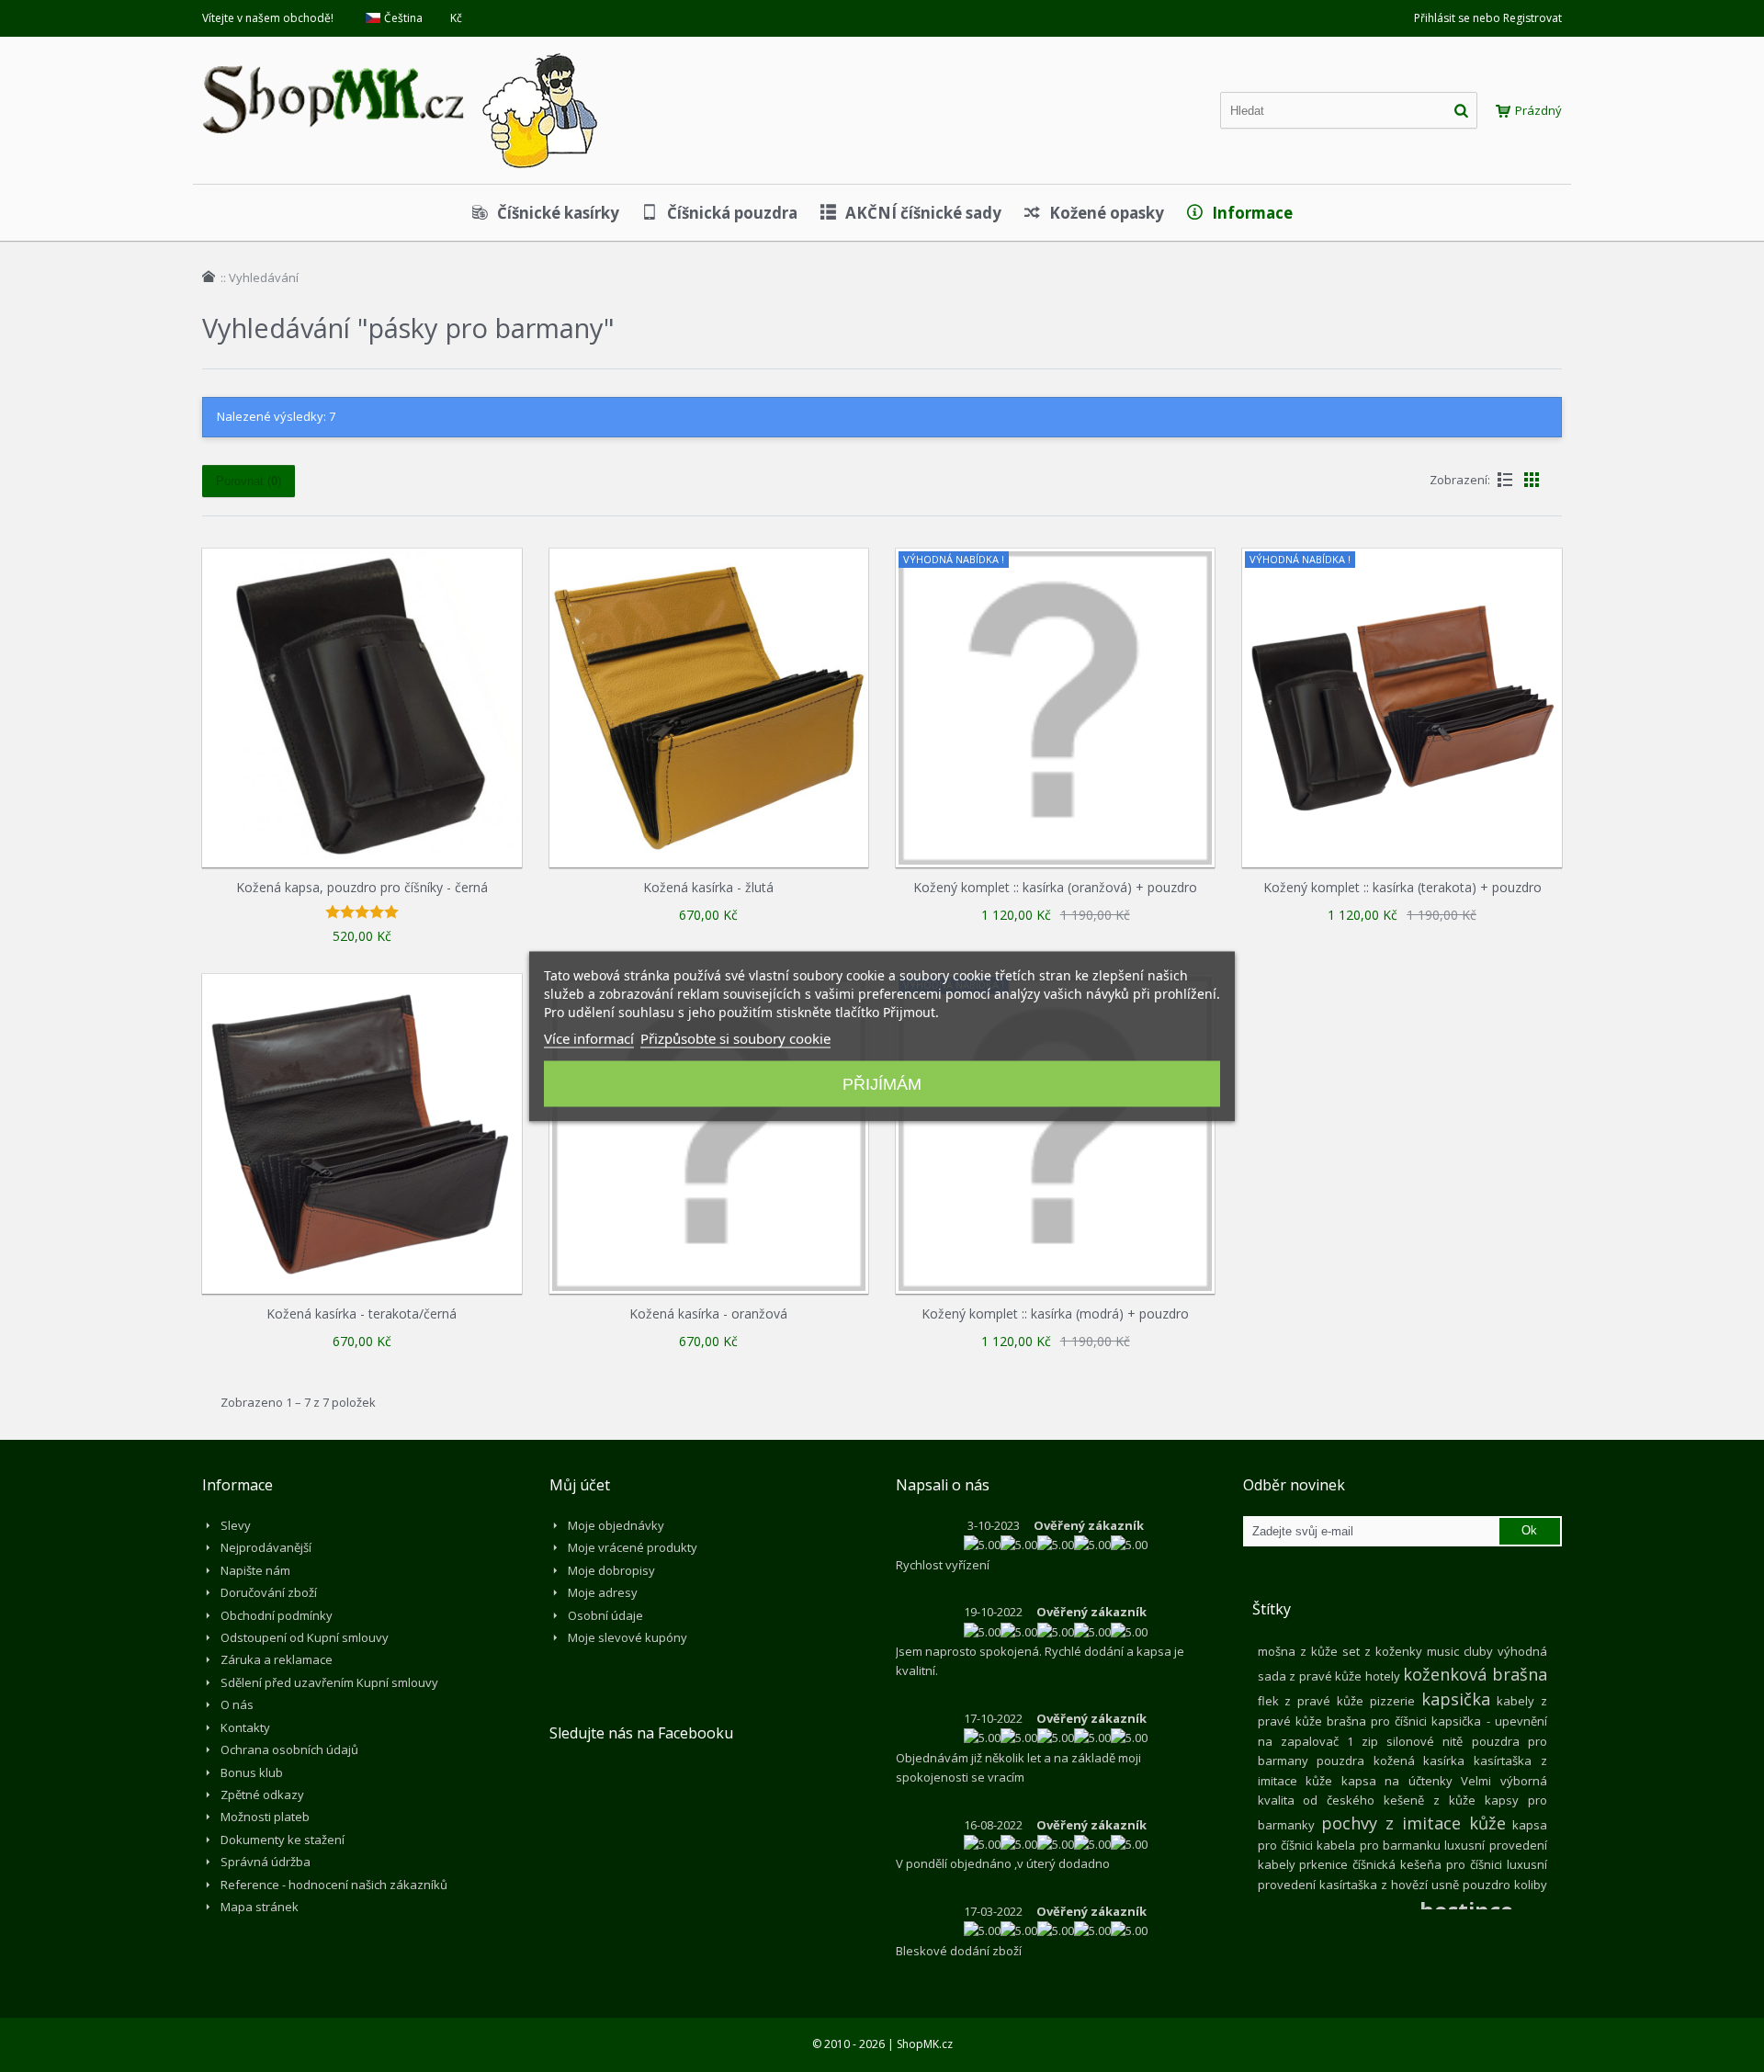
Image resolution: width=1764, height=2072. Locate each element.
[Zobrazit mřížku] (1532, 480)
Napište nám (255, 1570)
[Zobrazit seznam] (1505, 480)
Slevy (236, 1525)
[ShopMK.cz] (400, 51)
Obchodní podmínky (277, 1615)
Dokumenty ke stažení (283, 1840)
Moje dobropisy (611, 1570)
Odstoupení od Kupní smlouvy (305, 1637)
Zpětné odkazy (262, 1795)
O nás (237, 1704)
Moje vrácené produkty (633, 1547)
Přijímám (882, 1083)
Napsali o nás (943, 1485)
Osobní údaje (605, 1615)
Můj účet (580, 1485)
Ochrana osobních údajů (289, 1749)
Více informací (589, 1037)
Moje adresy (603, 1592)
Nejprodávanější (266, 1547)
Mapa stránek (260, 1907)
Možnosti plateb (265, 1817)
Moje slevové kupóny (628, 1637)
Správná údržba (266, 1862)
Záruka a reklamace (277, 1659)
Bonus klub (252, 1772)
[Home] (209, 277)
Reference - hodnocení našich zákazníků (334, 1885)
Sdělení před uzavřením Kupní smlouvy (329, 1682)
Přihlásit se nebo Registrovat (1488, 18)
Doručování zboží (269, 1592)
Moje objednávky (616, 1525)
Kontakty (245, 1727)
